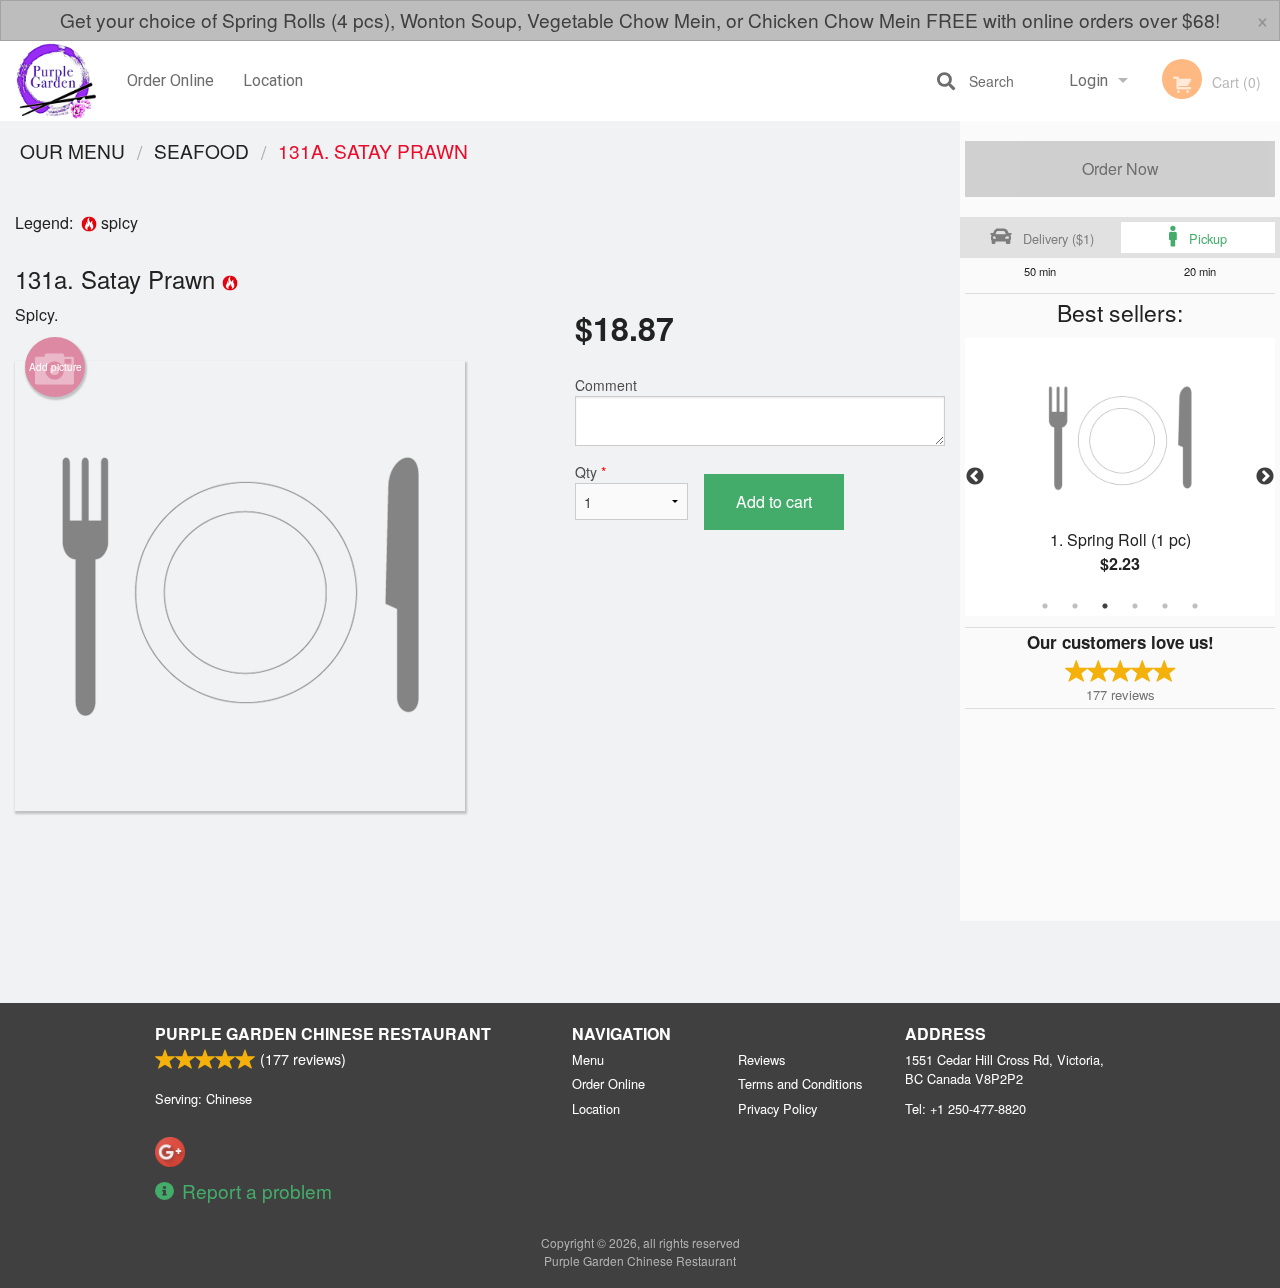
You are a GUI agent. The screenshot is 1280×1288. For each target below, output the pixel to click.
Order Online (170, 80)
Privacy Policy (777, 1108)
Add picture (55, 367)
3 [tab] (1105, 606)
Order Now (1120, 168)
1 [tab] (1045, 606)
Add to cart (774, 501)
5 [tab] (1165, 606)
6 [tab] (1195, 606)
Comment (606, 385)
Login (1088, 80)
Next (1265, 477)
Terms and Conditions (800, 1083)
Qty (590, 472)
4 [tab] (1135, 606)
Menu (588, 1059)
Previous (975, 477)
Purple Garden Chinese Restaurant (323, 1033)
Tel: (965, 1108)
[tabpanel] (1120, 477)
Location (273, 80)
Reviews (761, 1059)
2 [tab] (1075, 606)
